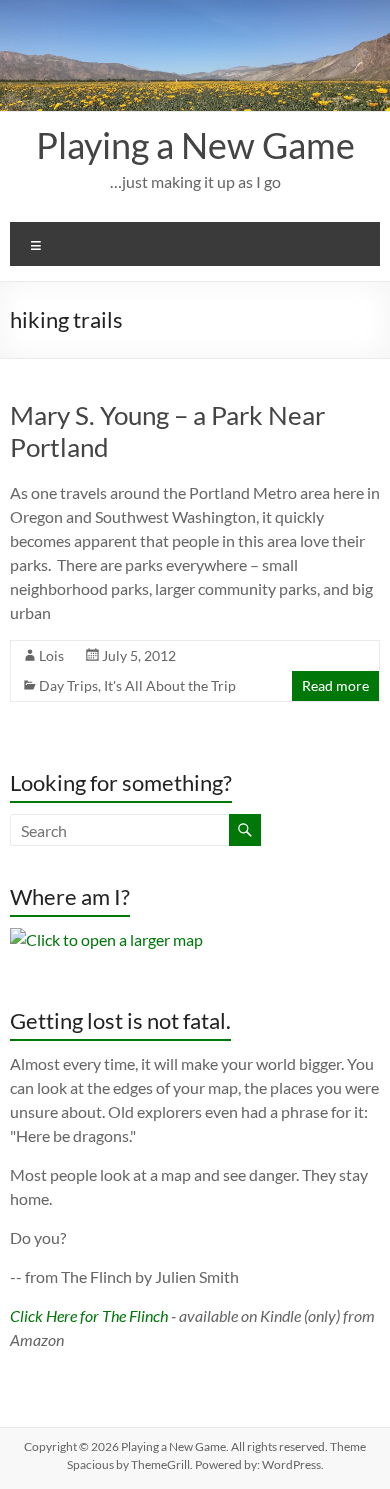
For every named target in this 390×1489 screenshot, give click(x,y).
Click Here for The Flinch (89, 1315)
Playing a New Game (195, 145)
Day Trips (68, 685)
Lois (51, 655)
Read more (335, 685)
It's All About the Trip (170, 685)
